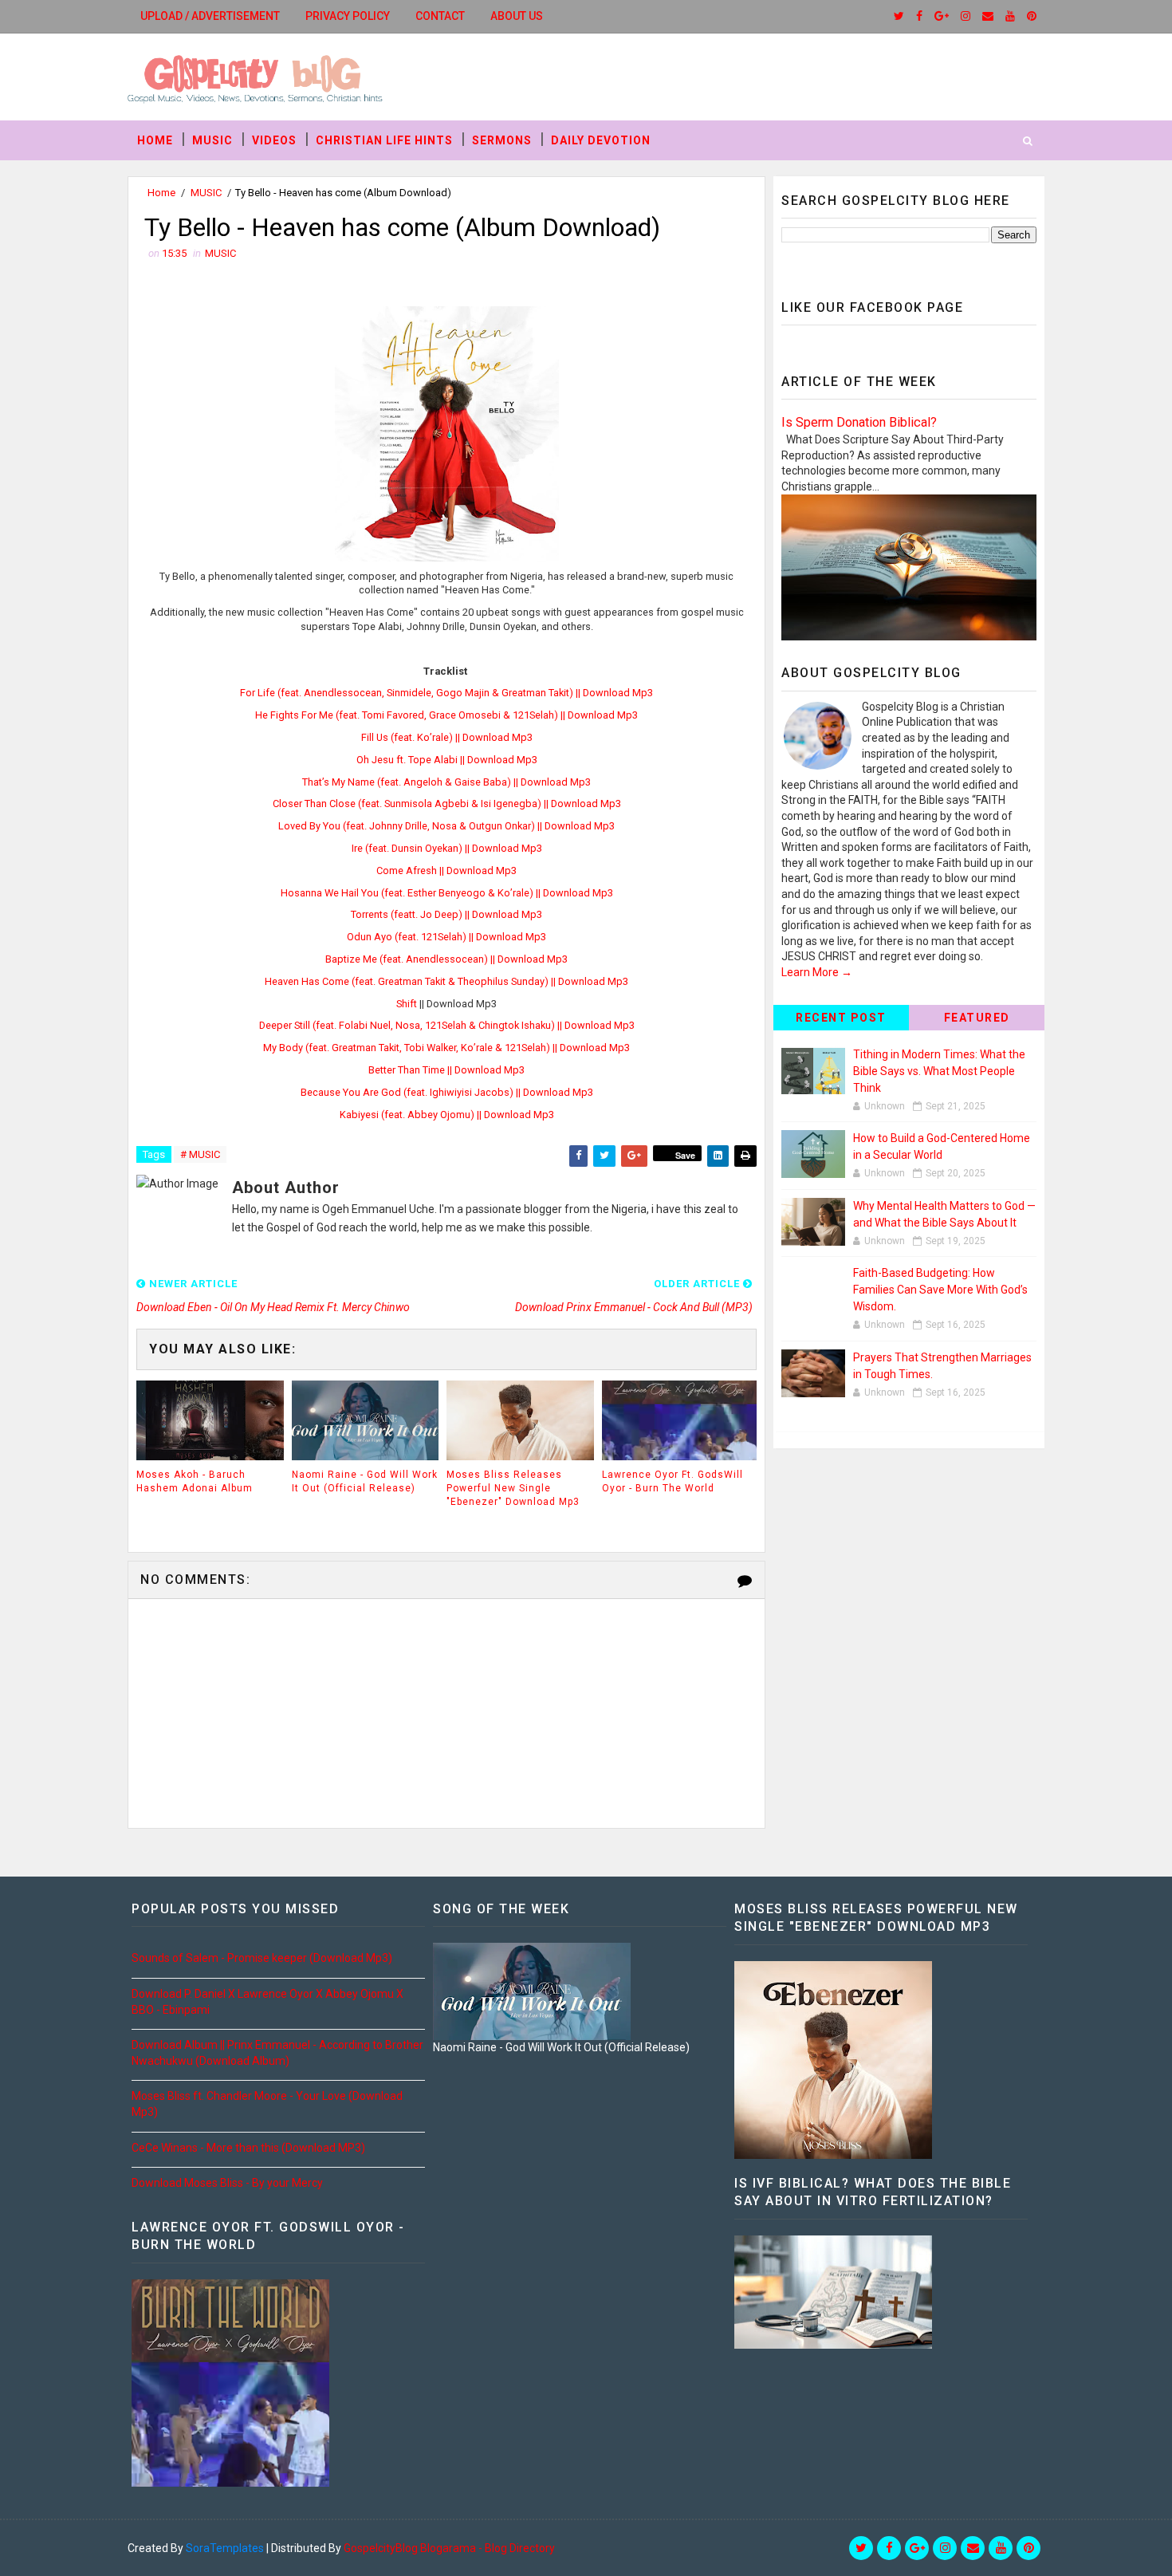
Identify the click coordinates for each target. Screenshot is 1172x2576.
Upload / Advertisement (210, 16)
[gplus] (942, 16)
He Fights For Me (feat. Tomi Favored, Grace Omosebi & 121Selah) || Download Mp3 (446, 715)
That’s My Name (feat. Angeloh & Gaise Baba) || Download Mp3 (446, 782)
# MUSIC (200, 1154)
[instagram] (966, 16)
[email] (988, 16)
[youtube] (1010, 16)
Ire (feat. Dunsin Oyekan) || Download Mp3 (447, 848)
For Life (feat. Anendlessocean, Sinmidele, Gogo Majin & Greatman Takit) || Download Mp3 (446, 693)
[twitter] (899, 16)
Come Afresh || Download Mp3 (446, 870)
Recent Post (841, 1018)
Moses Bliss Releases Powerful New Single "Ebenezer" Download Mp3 (513, 1488)
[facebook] (919, 16)
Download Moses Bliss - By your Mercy (227, 2183)
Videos (274, 140)
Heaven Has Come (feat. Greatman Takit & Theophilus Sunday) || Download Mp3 (446, 981)
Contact (440, 16)
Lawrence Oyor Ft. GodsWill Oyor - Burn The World (673, 1481)
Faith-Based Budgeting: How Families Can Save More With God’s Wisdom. (940, 1290)
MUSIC (206, 193)
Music (212, 140)
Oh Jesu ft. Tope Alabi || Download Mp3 (447, 760)
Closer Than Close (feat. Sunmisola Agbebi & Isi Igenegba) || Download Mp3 (447, 804)
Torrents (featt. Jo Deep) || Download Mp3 (446, 914)
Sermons (502, 140)
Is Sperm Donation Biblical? (859, 422)
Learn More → (817, 972)
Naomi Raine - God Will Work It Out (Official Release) (365, 1481)
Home (155, 140)
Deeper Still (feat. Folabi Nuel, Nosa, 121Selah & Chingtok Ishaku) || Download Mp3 (447, 1025)
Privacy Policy (348, 16)
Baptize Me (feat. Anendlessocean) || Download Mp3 (446, 959)
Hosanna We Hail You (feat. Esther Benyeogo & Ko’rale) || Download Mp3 (447, 893)
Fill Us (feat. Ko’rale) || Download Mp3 (447, 737)
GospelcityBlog (381, 2548)
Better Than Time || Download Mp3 (446, 1070)
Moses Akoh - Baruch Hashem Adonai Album (195, 1481)
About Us (517, 16)
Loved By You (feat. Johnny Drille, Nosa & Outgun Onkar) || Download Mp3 (446, 826)
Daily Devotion (601, 140)
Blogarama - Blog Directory (488, 2548)
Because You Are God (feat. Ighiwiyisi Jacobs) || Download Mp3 (447, 1092)
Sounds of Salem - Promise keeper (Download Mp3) (262, 1958)
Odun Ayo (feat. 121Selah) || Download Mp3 (446, 937)
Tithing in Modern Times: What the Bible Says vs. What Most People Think (939, 1071)
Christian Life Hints (384, 140)
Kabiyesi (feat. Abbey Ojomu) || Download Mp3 (447, 1115)
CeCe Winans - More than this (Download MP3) (248, 2148)
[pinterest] (1032, 16)
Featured (977, 1018)
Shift (407, 1004)
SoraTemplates (225, 2548)
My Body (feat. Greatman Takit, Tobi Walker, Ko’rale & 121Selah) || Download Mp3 (446, 1048)
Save (685, 1155)
